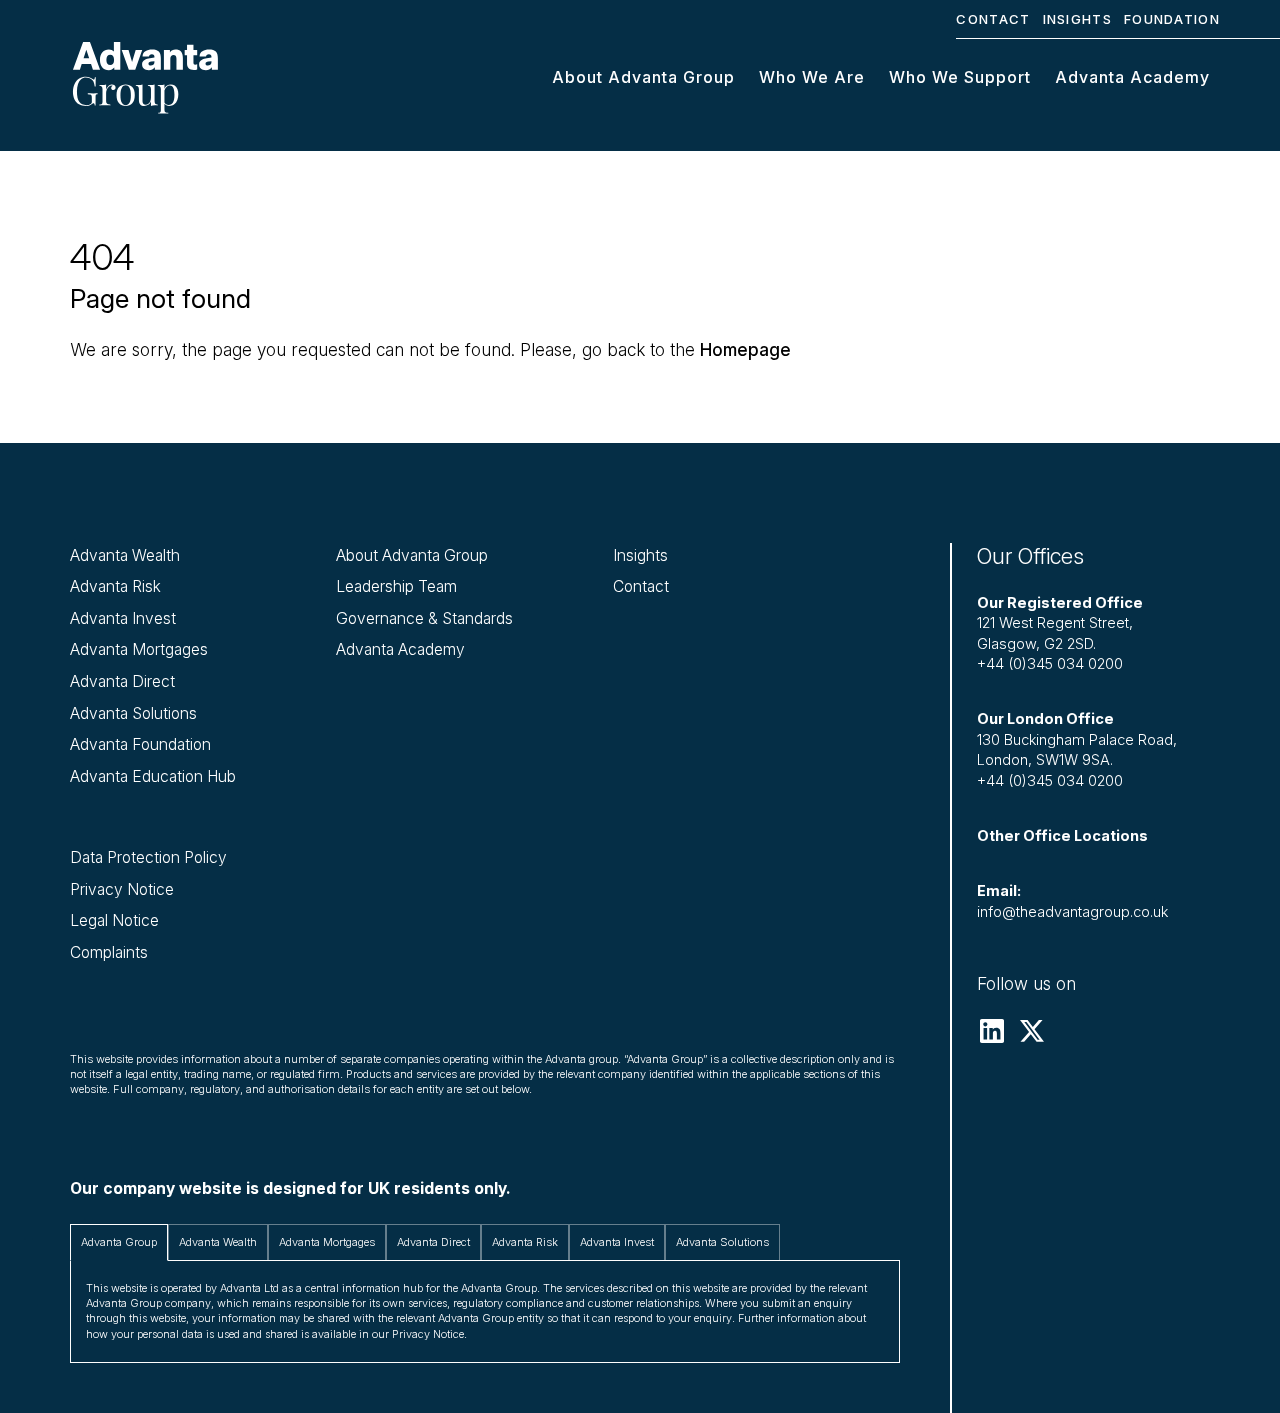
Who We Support (960, 77)
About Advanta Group (643, 77)
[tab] (119, 1242)
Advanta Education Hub (153, 776)
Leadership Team (396, 586)
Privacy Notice (122, 889)
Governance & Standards (424, 618)
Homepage (745, 349)
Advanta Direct (122, 681)
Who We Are (812, 77)
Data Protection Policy (148, 857)
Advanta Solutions (133, 713)
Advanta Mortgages (139, 649)
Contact (993, 19)
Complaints (109, 952)
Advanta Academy (1132, 77)
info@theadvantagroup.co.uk (1072, 912)
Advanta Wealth (125, 555)
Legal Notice (114, 920)
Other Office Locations (1062, 836)
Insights (1077, 19)
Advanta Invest (123, 618)
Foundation (1172, 19)
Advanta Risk (115, 586)
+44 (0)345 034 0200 (1050, 664)
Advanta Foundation (140, 744)
